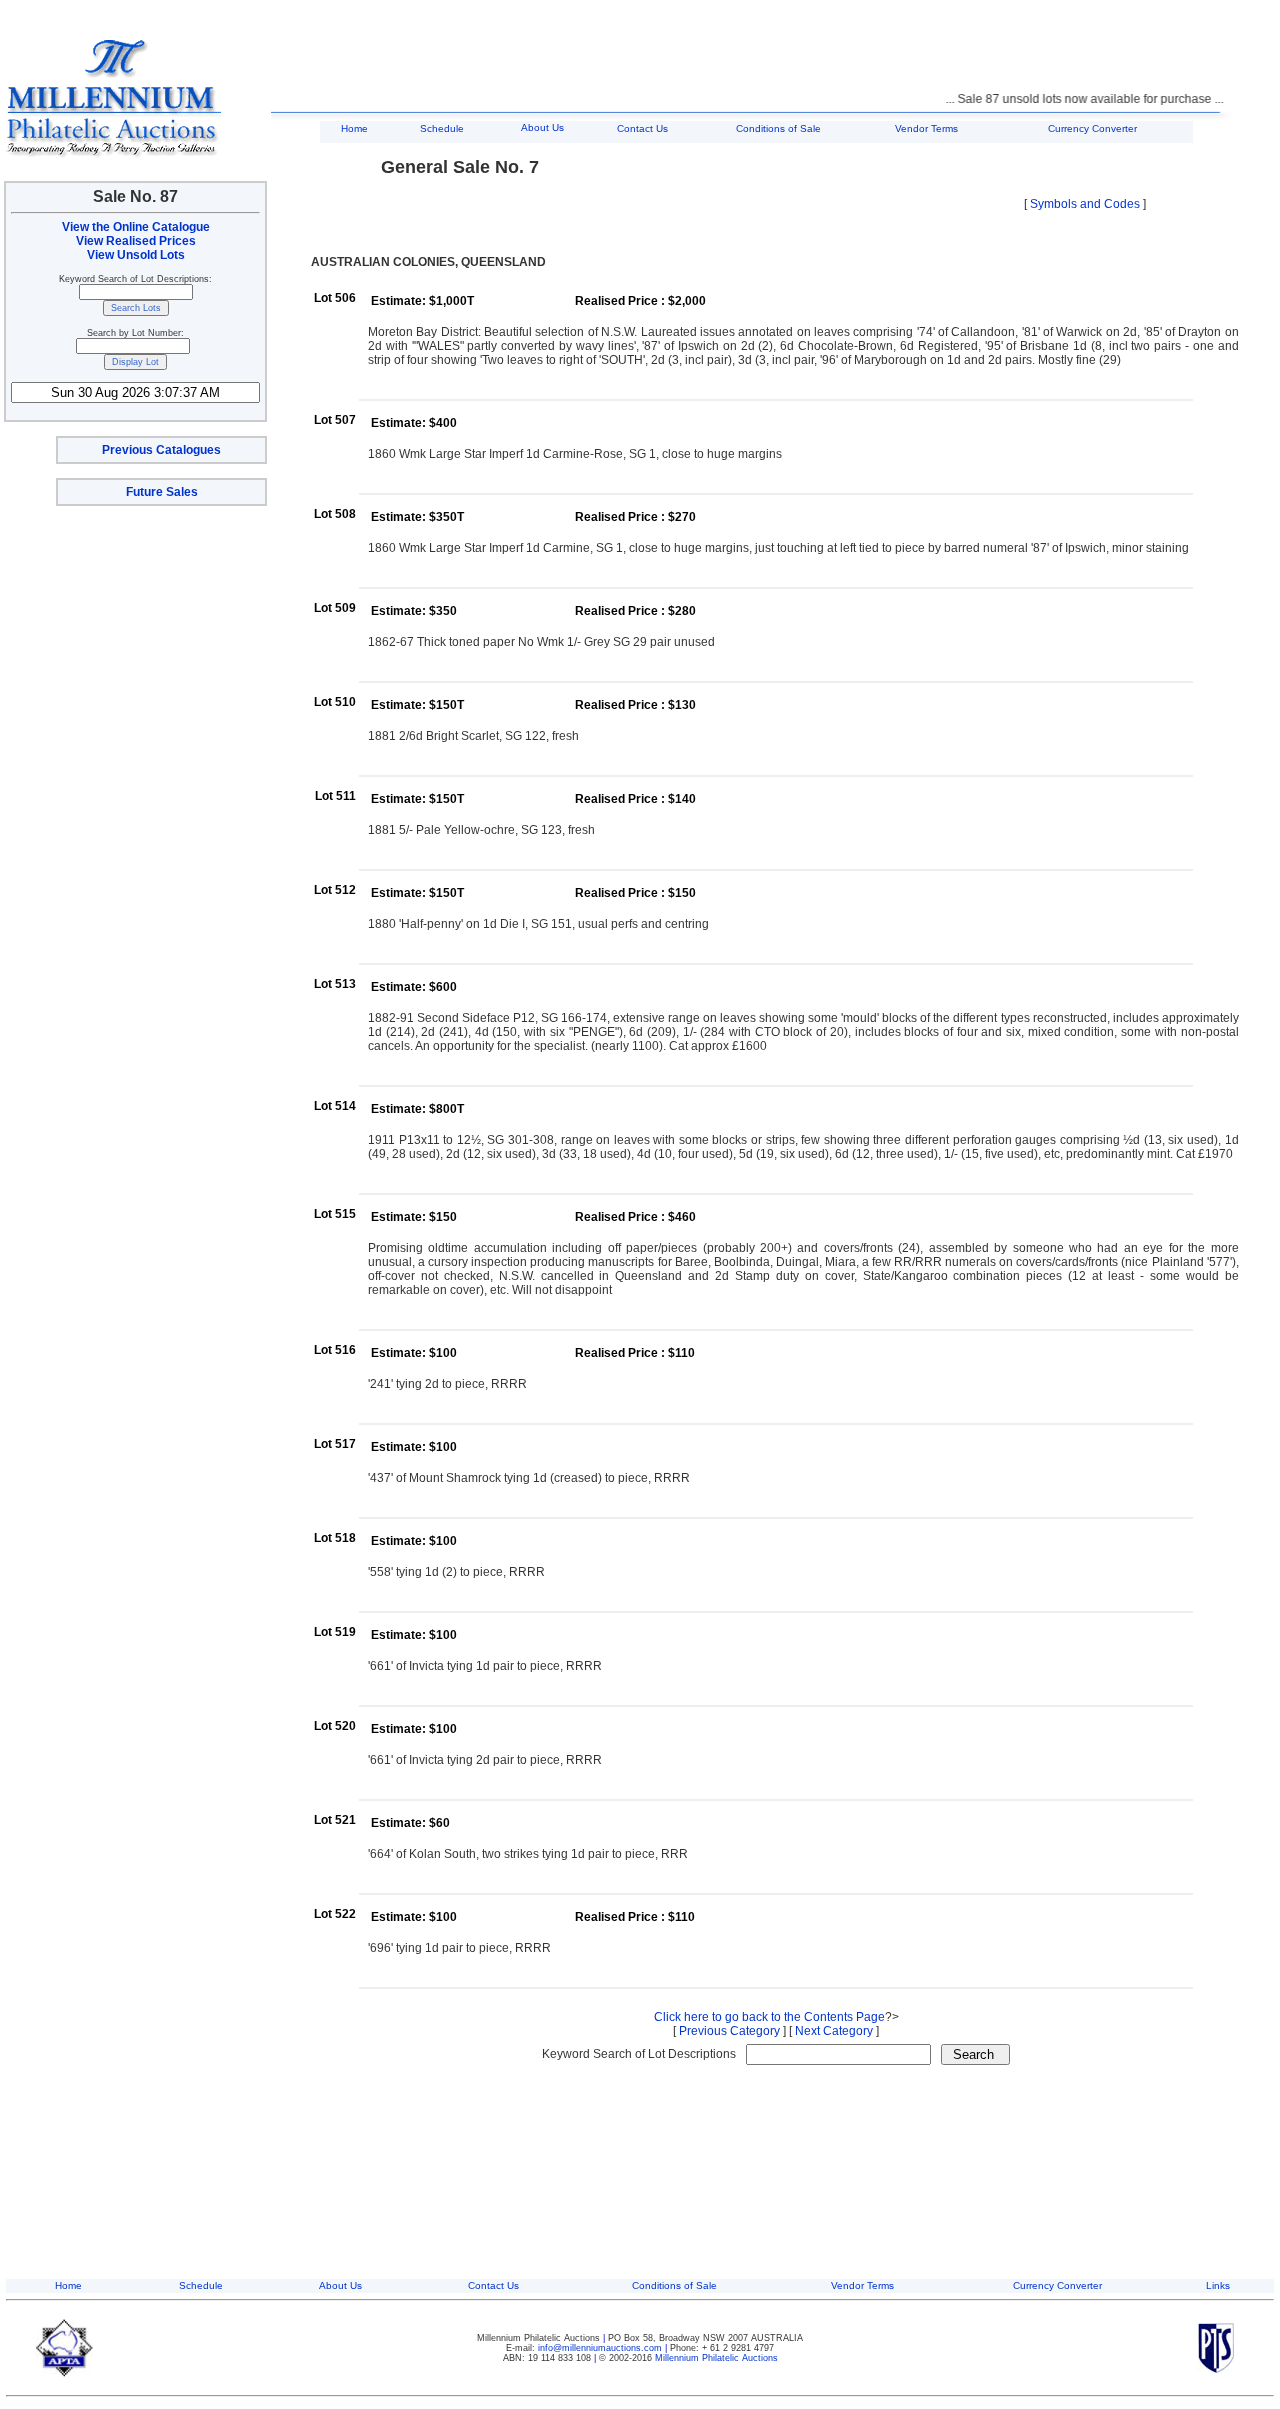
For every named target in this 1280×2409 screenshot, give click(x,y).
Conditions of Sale (778, 128)
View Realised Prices (136, 241)
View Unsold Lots (136, 255)
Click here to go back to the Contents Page (769, 2017)
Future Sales (162, 492)
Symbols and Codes (1085, 204)
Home (354, 128)
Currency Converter (1092, 128)
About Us (542, 127)
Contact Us (642, 128)
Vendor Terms (926, 128)
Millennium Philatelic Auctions (716, 2358)
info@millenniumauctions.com (601, 2348)
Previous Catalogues (161, 450)
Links (1218, 2285)
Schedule (442, 128)
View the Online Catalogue (136, 227)
